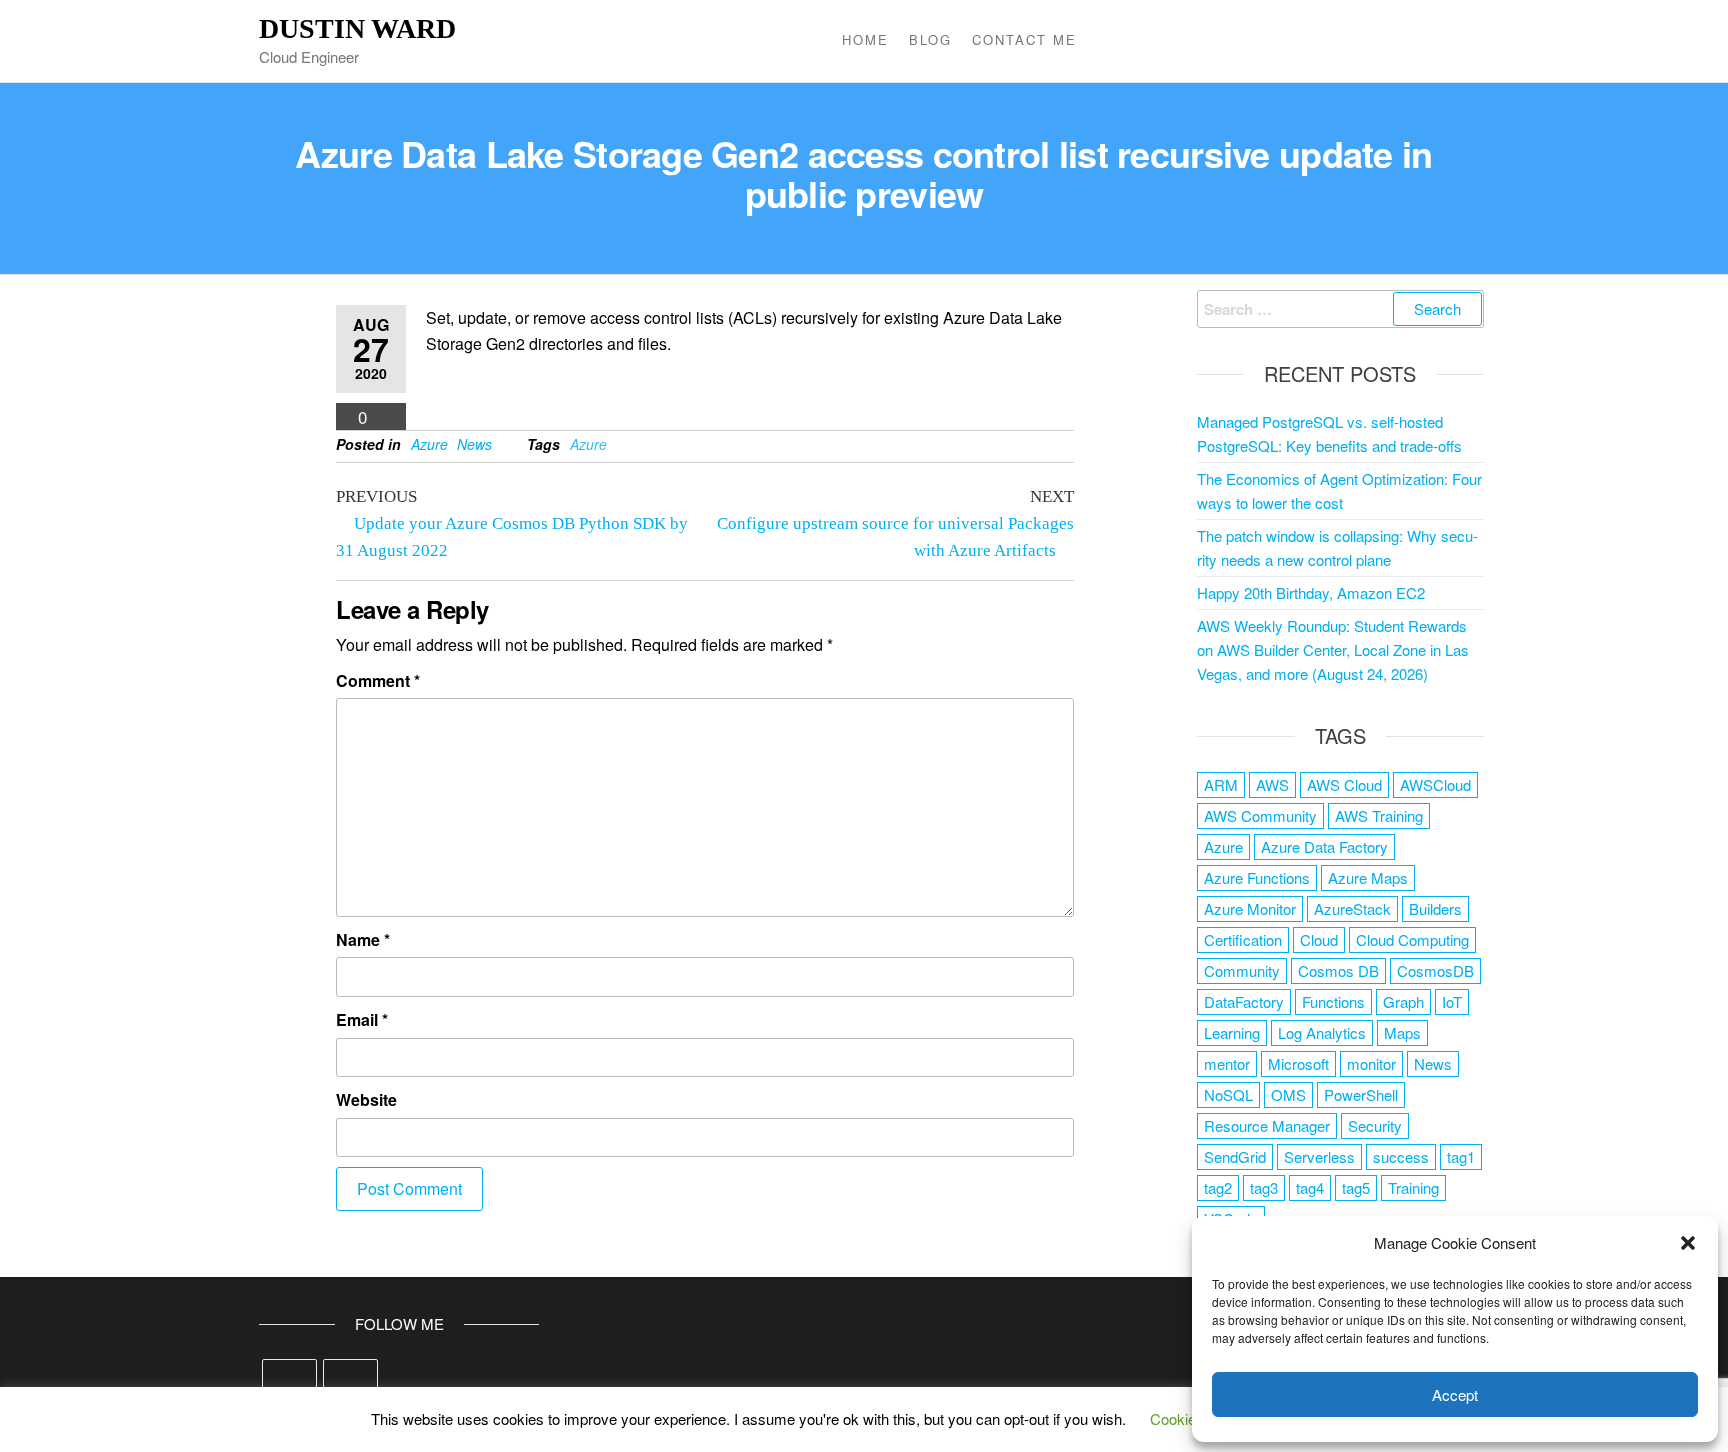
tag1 (1461, 1156)
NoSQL (1228, 1094)
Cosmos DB (1338, 970)
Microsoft (1298, 1063)
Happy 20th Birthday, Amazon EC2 (1311, 592)
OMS (1288, 1094)
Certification (1243, 939)
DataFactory (1244, 1001)
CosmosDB (1435, 970)
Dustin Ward (357, 28)
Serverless (1319, 1156)
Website (366, 1099)
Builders (1435, 908)
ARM (1221, 784)
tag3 (1264, 1187)
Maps (1402, 1032)
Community (1242, 970)
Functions (1333, 1001)
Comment (378, 680)
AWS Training (1379, 815)
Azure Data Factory (1324, 846)
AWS (1272, 784)
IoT (1452, 1001)
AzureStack (1352, 908)
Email (362, 1019)
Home (865, 39)
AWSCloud (1435, 784)
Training (1413, 1187)
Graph (1403, 1001)
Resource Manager (1267, 1125)
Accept (1455, 1394)
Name (363, 939)
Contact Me (1024, 39)
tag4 (1310, 1187)
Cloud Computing (1412, 939)
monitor (1371, 1063)
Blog (930, 39)
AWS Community (1260, 815)
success (1401, 1156)
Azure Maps (1368, 877)
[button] (1688, 1243)
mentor (1227, 1063)
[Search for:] (1341, 309)
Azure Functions (1257, 877)
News (474, 444)
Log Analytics (1322, 1032)
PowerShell (1361, 1094)
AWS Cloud (1344, 784)
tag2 (1218, 1187)
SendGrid (1235, 1156)
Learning (1232, 1032)
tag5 (1356, 1187)
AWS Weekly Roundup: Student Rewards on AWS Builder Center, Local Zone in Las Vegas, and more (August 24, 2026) (1333, 649)
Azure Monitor (1250, 908)
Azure (429, 444)
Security (1375, 1125)
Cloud (1319, 939)
